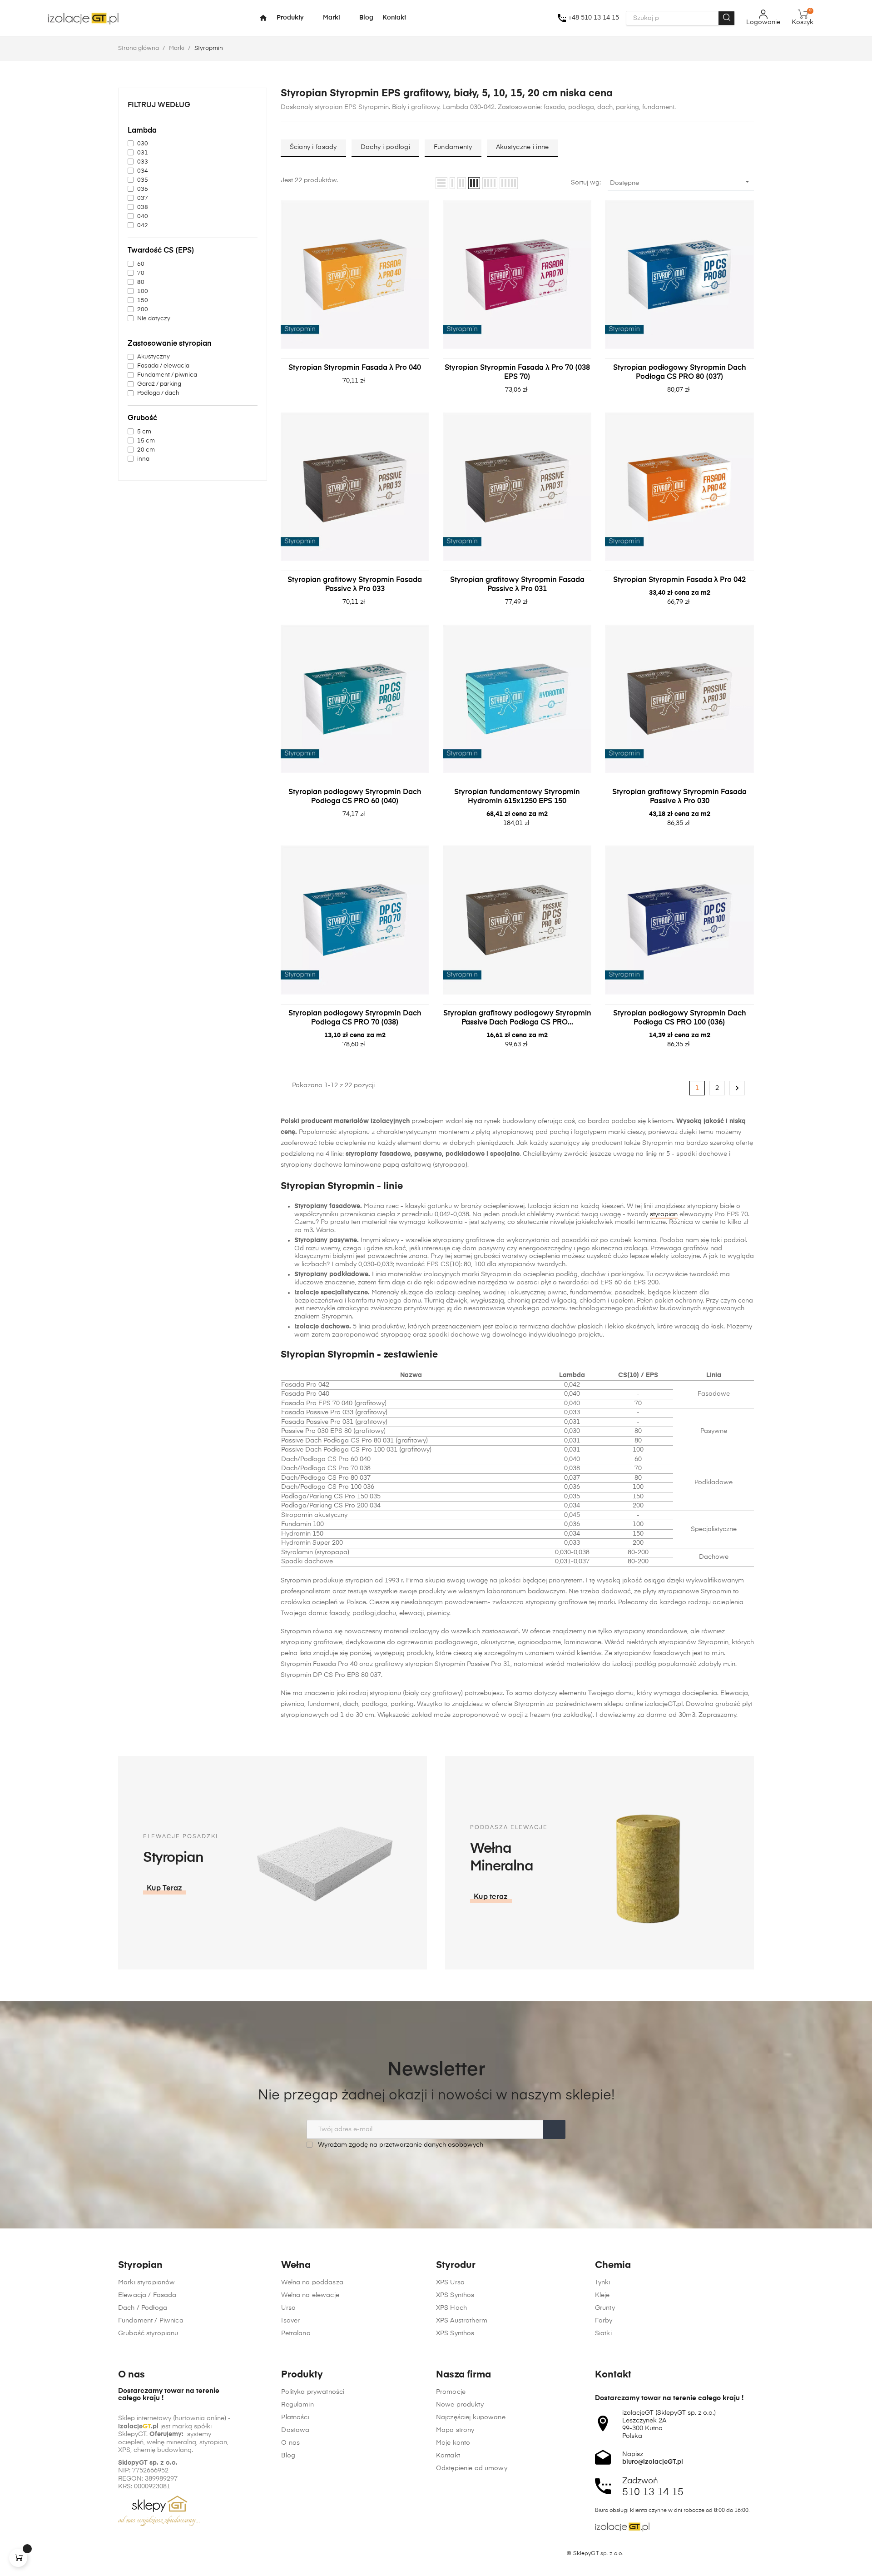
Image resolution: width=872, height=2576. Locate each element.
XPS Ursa (450, 2283)
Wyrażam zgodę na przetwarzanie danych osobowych (400, 2145)
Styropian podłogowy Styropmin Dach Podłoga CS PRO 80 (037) (680, 373)
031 (143, 153)
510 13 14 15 (653, 2492)
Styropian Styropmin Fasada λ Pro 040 (355, 368)
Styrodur (456, 2265)
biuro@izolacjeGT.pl (653, 2462)
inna (143, 459)
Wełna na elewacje (310, 2295)
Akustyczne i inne (523, 147)
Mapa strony (455, 2430)
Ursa (288, 2308)
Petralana (296, 2333)
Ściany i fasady (313, 147)
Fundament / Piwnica (151, 2321)
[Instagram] (139, 2554)
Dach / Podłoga (143, 2308)
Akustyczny (154, 357)
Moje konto (453, 2443)
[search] (726, 18)
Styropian (140, 2265)
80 (141, 282)
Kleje (602, 2295)
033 (143, 162)
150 (143, 301)
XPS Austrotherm (462, 2321)
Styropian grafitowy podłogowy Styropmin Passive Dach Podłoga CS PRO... (517, 1018)
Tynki (603, 2283)
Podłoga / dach (158, 393)
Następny (737, 1088)
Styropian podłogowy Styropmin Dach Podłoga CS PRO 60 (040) (355, 797)
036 (143, 189)
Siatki (603, 2333)
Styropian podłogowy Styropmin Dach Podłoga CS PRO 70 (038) (355, 1018)
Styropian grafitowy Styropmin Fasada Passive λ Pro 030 (679, 797)
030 (143, 144)
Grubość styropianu (148, 2333)
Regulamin (297, 2405)
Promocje (451, 2392)
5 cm (144, 432)
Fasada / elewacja (163, 366)
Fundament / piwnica (167, 375)
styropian (664, 1214)
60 (141, 264)
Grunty (605, 2308)
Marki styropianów (146, 2283)
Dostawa (295, 2430)
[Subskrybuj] (554, 2129)
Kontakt (448, 2456)
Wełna (296, 2265)
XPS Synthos (455, 2295)
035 (143, 180)
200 (143, 310)
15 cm (146, 441)
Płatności (295, 2417)
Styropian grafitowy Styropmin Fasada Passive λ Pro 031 (517, 585)
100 (143, 291)
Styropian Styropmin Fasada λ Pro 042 (679, 580)
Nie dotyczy (154, 319)
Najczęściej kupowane (471, 2417)
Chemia (613, 2265)
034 (143, 171)
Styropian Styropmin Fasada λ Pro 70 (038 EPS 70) (517, 373)
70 (141, 273)
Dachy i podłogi (385, 147)
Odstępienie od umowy (472, 2468)
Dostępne (681, 182)
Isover (290, 2321)
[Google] (157, 2554)
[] (18, 2558)
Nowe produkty (460, 2405)
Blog (288, 2456)
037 (143, 198)
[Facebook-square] (122, 2554)
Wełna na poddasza (312, 2283)
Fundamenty (453, 147)
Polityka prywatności (313, 2392)
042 (143, 226)
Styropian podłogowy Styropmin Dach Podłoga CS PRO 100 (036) (680, 1018)
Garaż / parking (159, 384)
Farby (604, 2321)
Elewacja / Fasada (147, 2295)
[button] (165, 1889)
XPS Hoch (451, 2308)
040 (143, 216)
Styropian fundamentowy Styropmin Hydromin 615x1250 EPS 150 (517, 797)
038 (143, 207)
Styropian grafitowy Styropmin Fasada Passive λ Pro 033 (355, 585)
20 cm (146, 450)
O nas (290, 2443)
